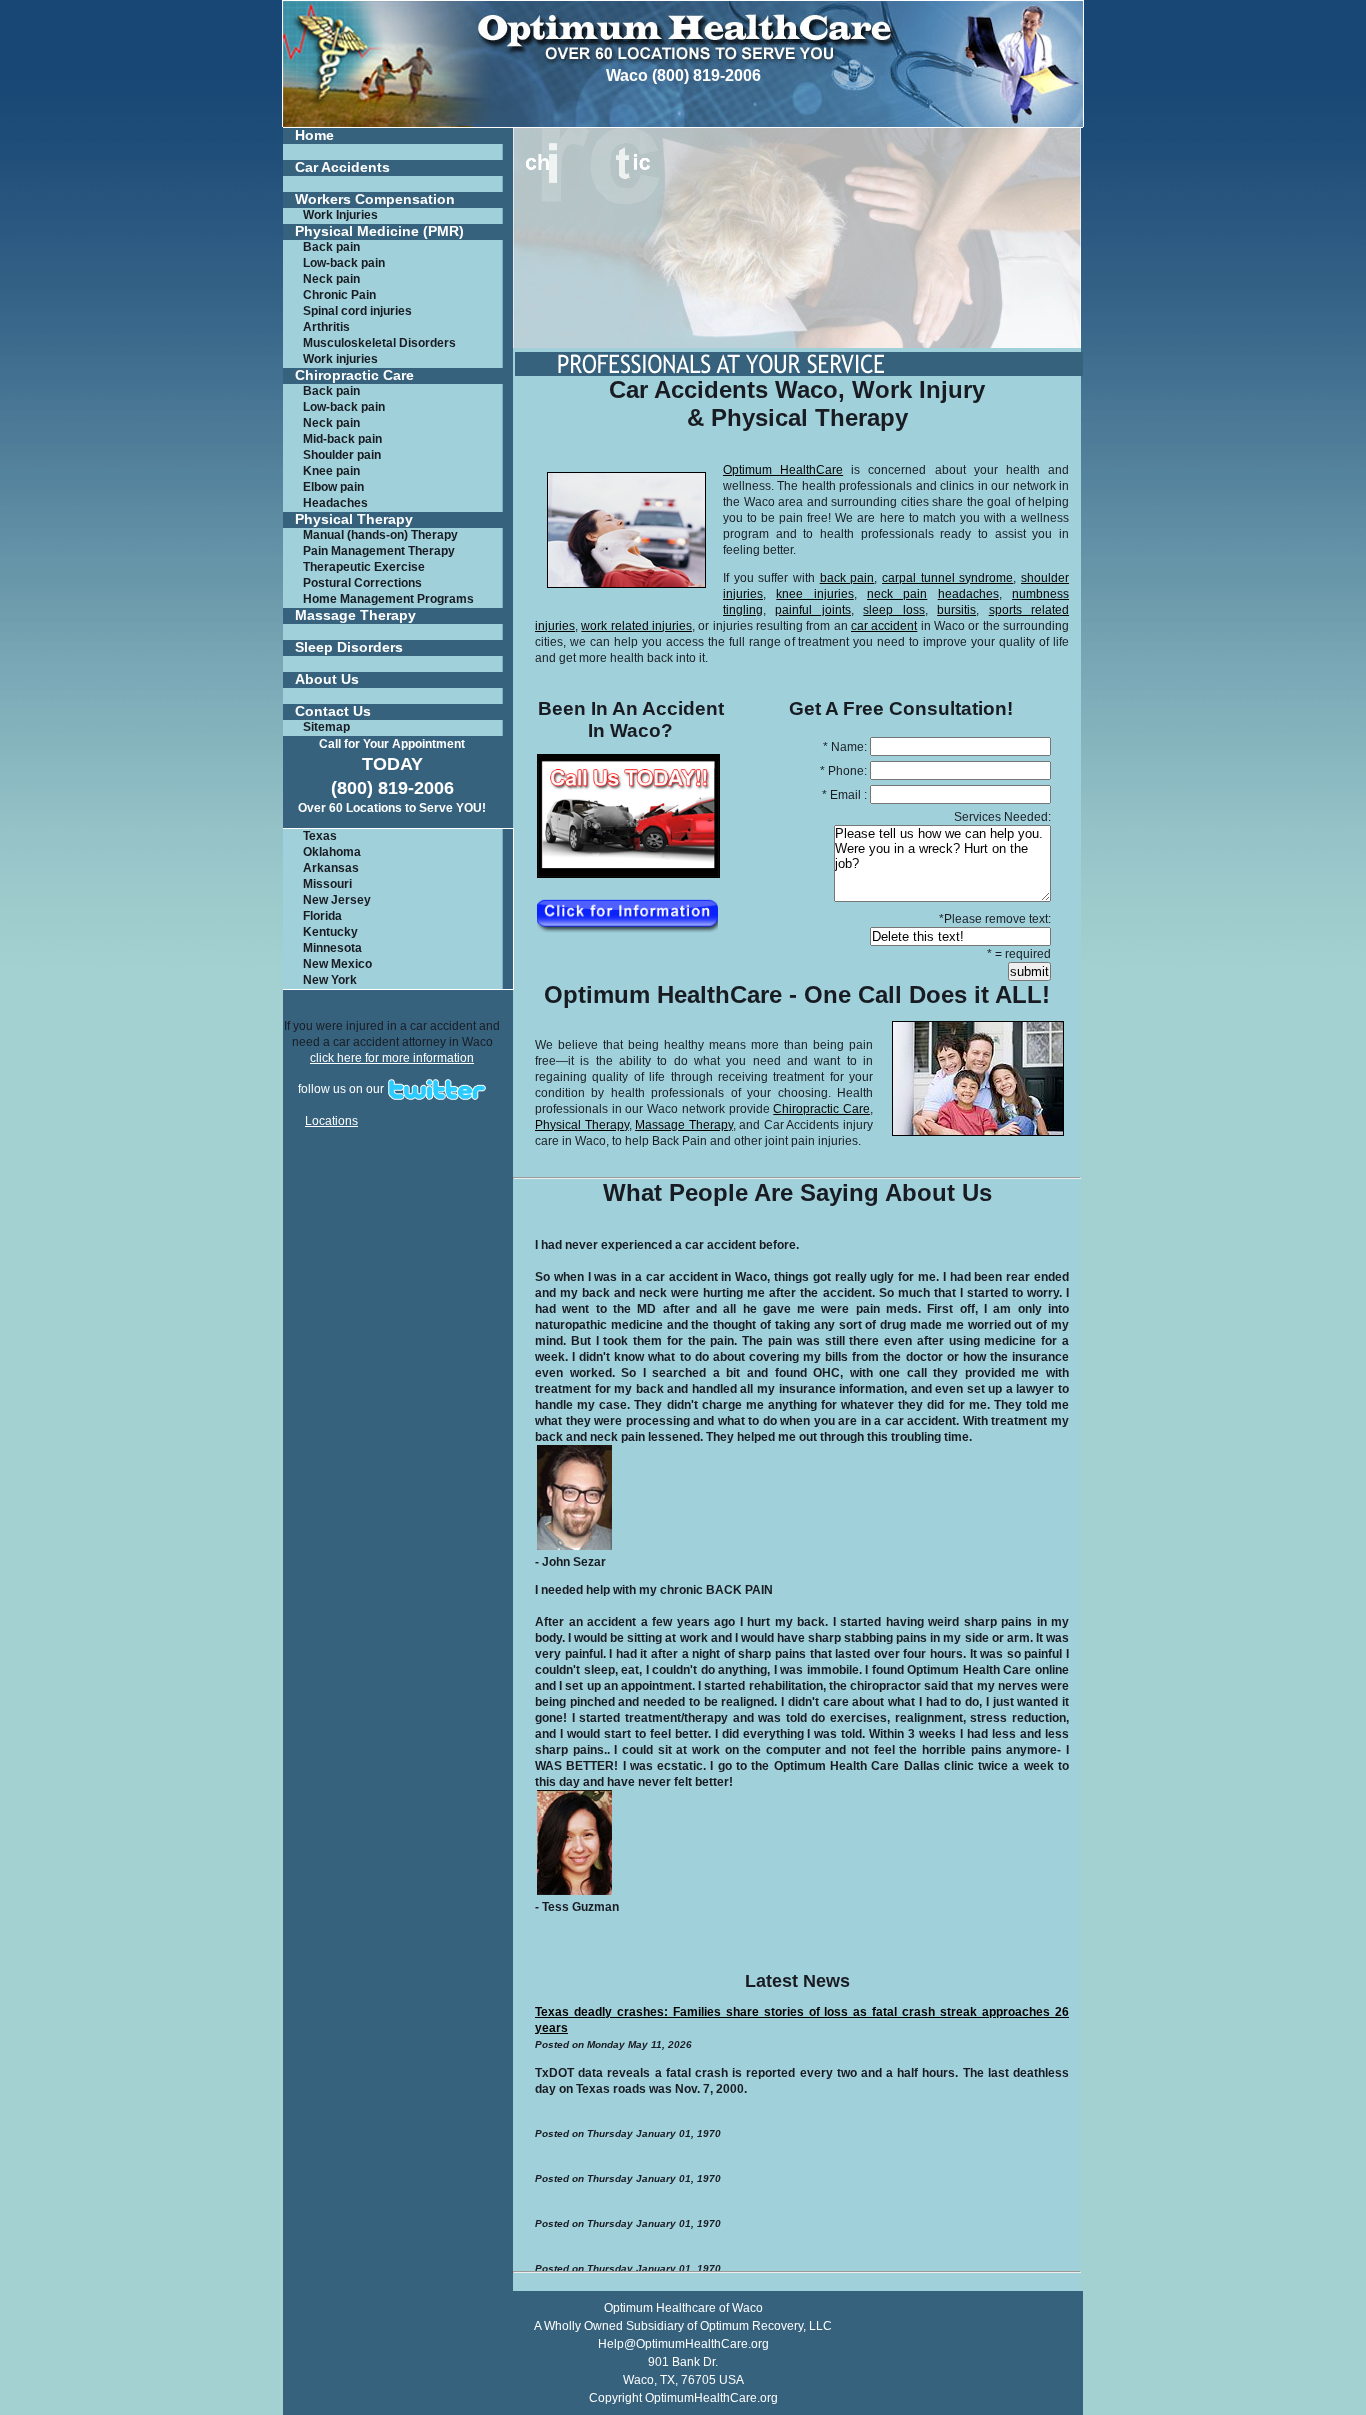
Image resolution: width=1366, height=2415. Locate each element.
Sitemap (326, 727)
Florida (322, 916)
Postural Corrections (362, 583)
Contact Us (333, 711)
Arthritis (326, 327)
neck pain (897, 594)
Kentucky (330, 932)
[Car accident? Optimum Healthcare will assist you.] (627, 874)
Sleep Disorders (349, 647)
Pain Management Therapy (379, 551)
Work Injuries (340, 215)
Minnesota (332, 948)
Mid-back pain (342, 439)
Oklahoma (332, 852)
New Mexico (337, 964)
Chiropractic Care (354, 375)
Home (314, 135)
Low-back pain (344, 263)
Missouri (327, 884)
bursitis (956, 610)
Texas (320, 836)
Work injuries (340, 359)
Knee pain (331, 471)
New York (330, 980)
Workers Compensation (375, 199)
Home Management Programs (388, 599)
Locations (331, 1121)
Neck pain (331, 279)
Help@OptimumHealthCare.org (683, 2344)
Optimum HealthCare (783, 470)
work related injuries (636, 626)
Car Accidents (342, 167)
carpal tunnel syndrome (947, 578)
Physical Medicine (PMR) (379, 231)
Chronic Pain (339, 295)
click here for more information (392, 1058)
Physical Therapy (354, 519)
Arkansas (331, 868)
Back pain (331, 247)
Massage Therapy (355, 615)
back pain (847, 578)
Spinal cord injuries (357, 311)
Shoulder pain (342, 455)
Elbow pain (333, 487)
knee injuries (814, 594)
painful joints (812, 610)
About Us (327, 679)
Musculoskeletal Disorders (379, 343)
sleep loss (893, 610)
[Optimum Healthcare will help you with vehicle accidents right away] (626, 929)
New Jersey (337, 900)
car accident (884, 626)
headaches (968, 594)
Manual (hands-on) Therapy (380, 535)
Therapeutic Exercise (364, 567)
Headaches (335, 503)
